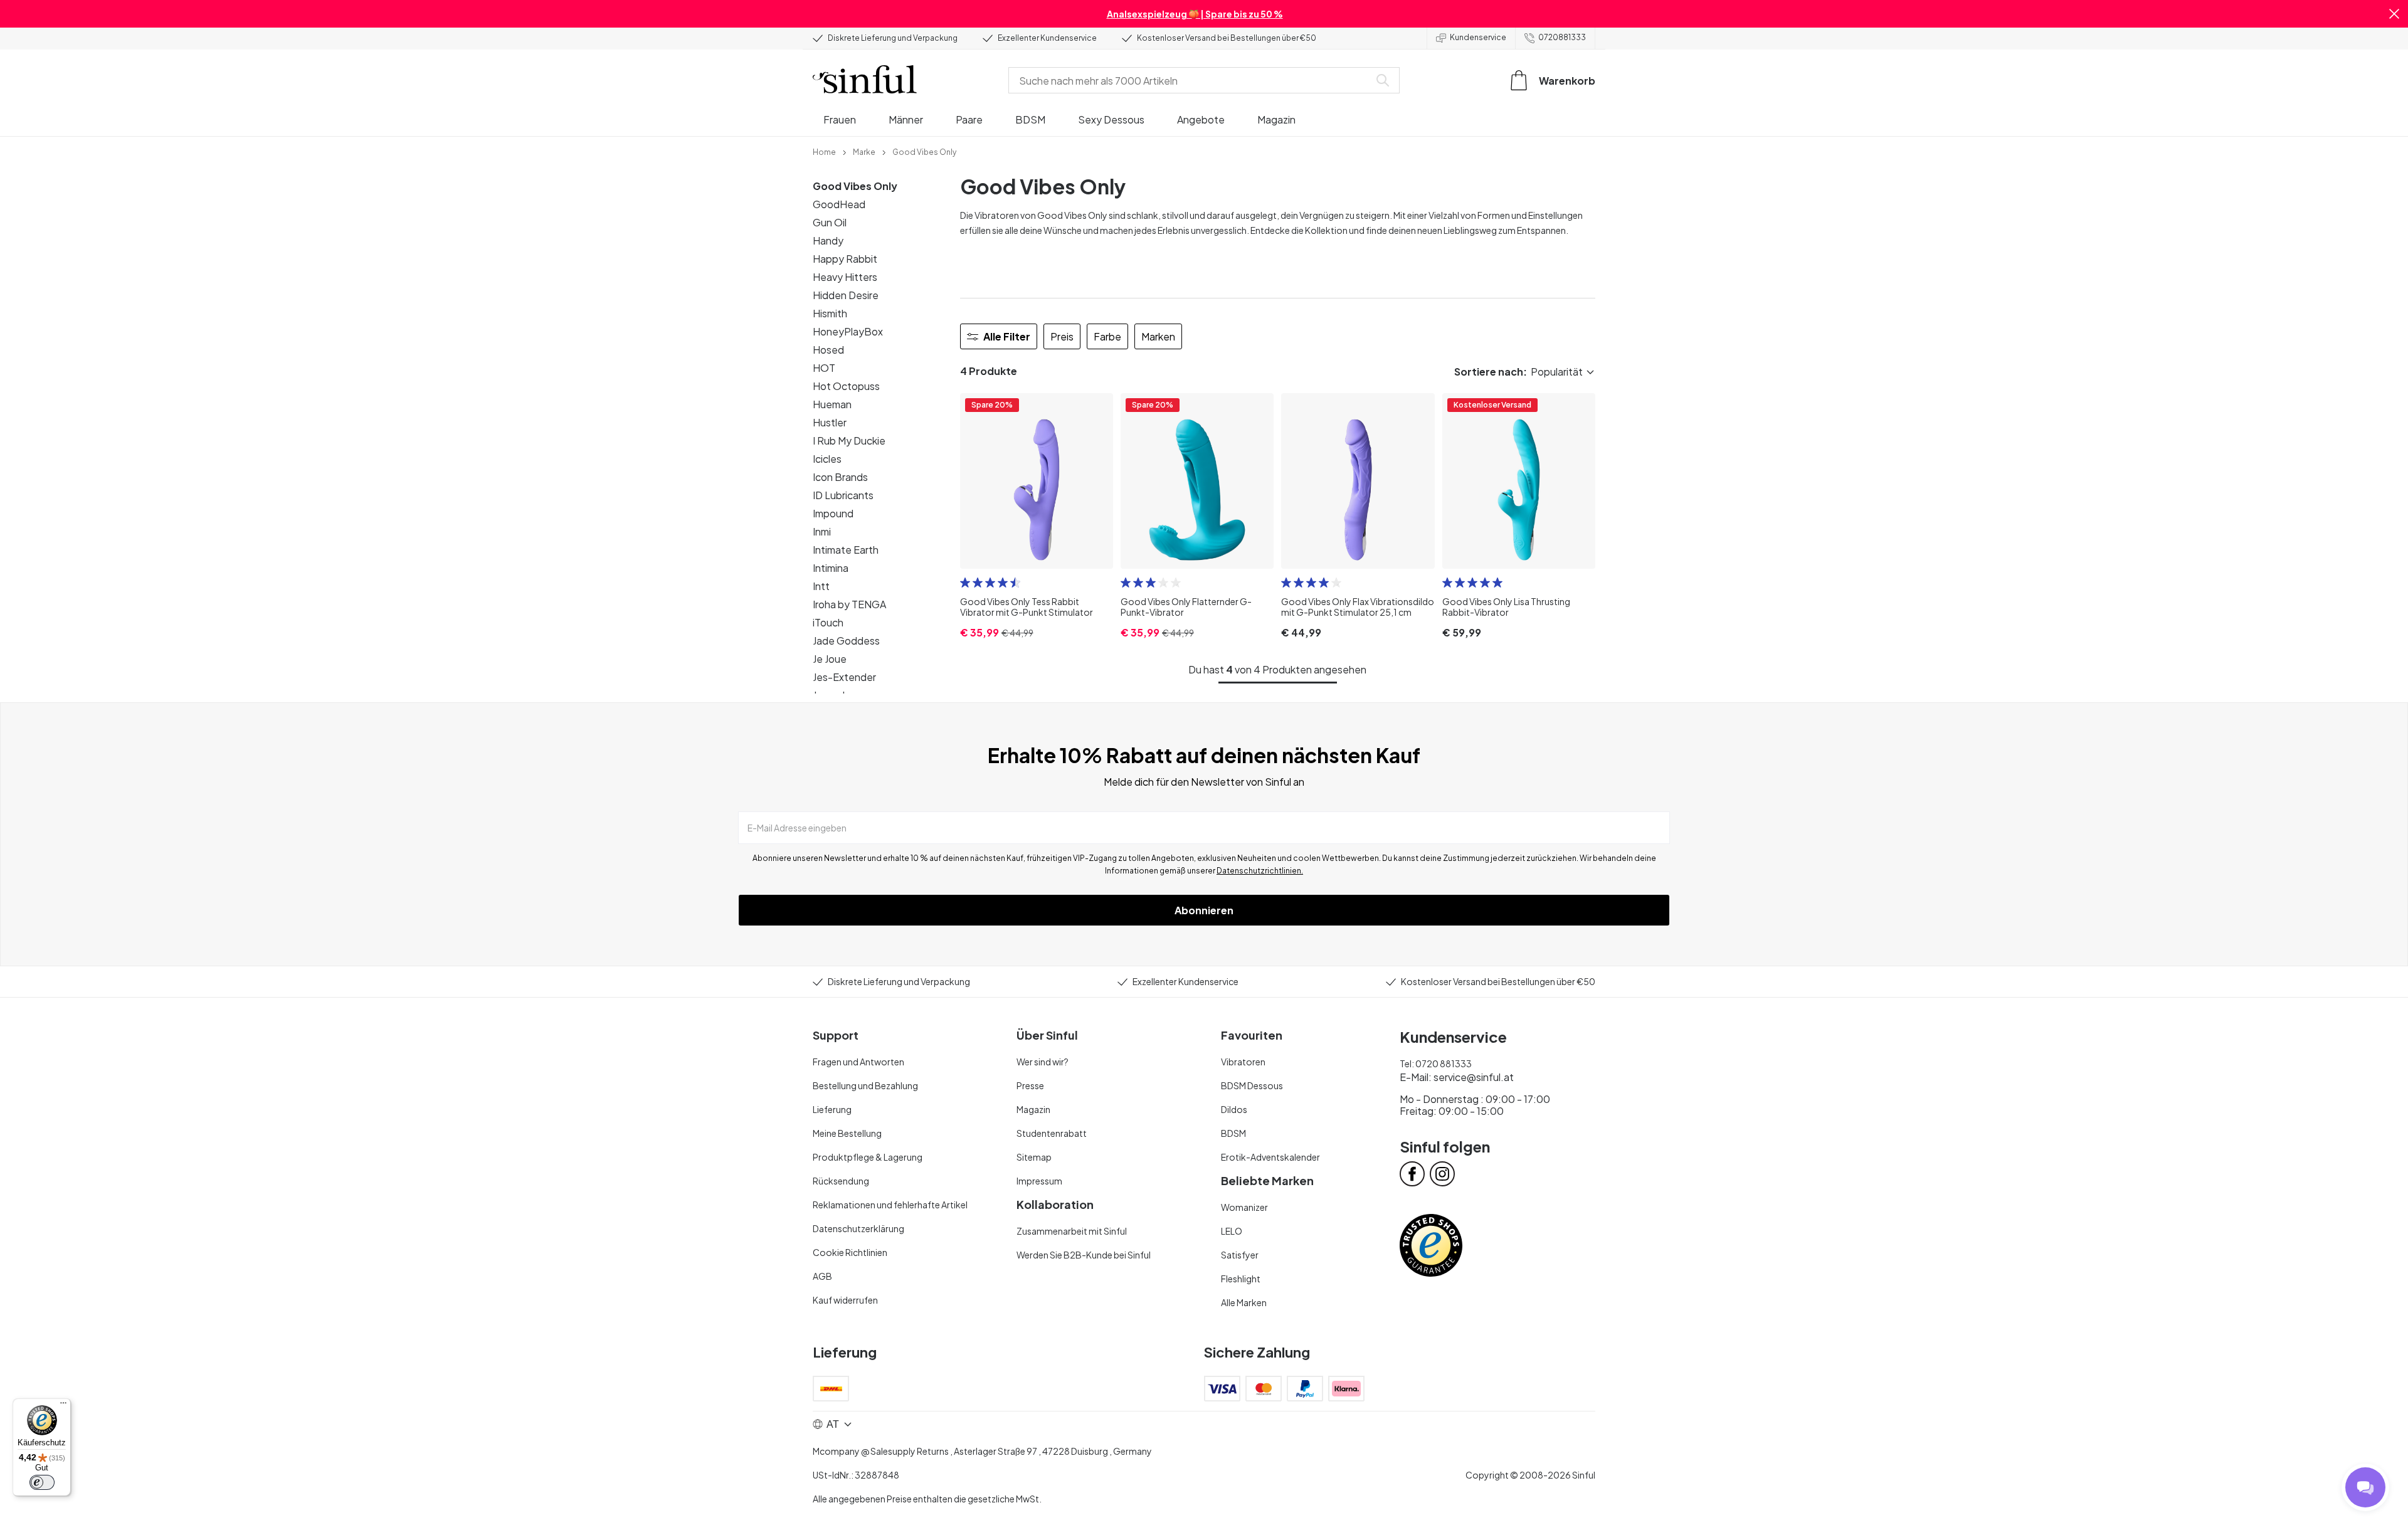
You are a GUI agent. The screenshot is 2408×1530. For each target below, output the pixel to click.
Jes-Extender (844, 677)
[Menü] (63, 1406)
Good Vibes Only (855, 186)
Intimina (831, 568)
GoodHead (839, 204)
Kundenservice (1478, 37)
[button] (2394, 14)
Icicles (827, 459)
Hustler (830, 422)
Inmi (822, 531)
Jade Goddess (846, 641)
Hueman (832, 404)
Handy (828, 240)
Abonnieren (1204, 910)
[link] (824, 151)
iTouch (828, 622)
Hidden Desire (846, 295)
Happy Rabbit (845, 259)
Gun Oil (830, 222)
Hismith (830, 313)
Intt (821, 586)
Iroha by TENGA (849, 604)
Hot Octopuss (846, 386)
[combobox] (1191, 80)
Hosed (828, 350)
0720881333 (1562, 37)
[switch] (42, 1482)
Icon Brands (840, 477)
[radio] (965, 583)
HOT (824, 368)
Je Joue (830, 659)
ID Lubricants (843, 495)
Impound (833, 513)
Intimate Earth (846, 550)
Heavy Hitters (845, 277)
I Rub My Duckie (849, 441)
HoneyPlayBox (848, 331)
